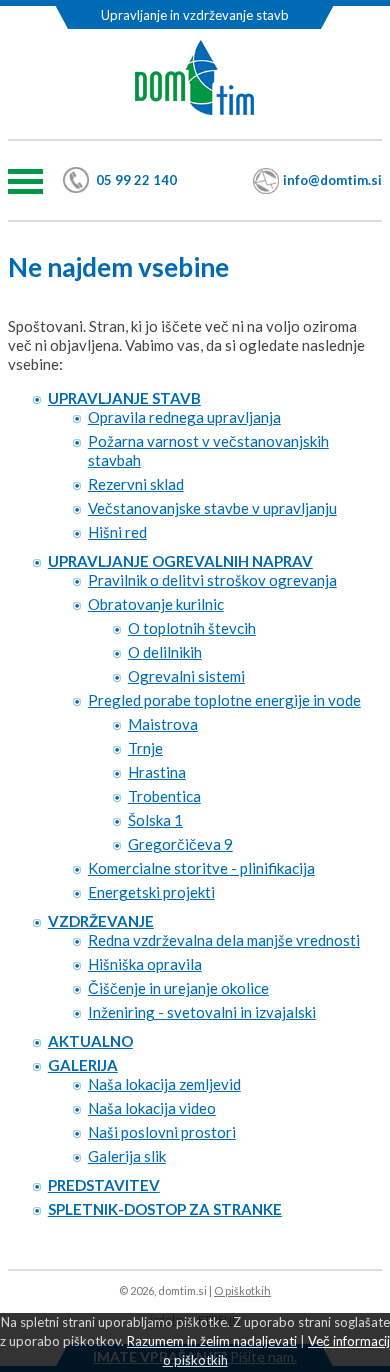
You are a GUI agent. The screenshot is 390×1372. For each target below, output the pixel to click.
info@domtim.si (332, 180)
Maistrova (163, 724)
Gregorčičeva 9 (180, 844)
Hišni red (117, 532)
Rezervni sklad (136, 484)
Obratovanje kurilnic (156, 604)
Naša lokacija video (152, 1108)
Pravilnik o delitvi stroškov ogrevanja (212, 580)
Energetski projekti (151, 892)
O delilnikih (165, 652)
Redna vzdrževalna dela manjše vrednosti (224, 940)
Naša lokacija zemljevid (164, 1084)
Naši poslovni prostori (162, 1132)
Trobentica (164, 796)
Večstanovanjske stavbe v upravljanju (212, 508)
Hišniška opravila (145, 964)
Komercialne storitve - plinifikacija (201, 868)
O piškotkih (242, 1290)
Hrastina (157, 772)
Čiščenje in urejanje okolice (178, 988)
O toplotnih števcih (192, 628)
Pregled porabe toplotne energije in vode (224, 700)
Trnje (145, 748)
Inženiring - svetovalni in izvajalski (202, 1012)
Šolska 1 (155, 820)
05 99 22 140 (136, 180)
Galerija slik (127, 1156)
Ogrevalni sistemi (186, 676)
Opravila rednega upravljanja (184, 417)
